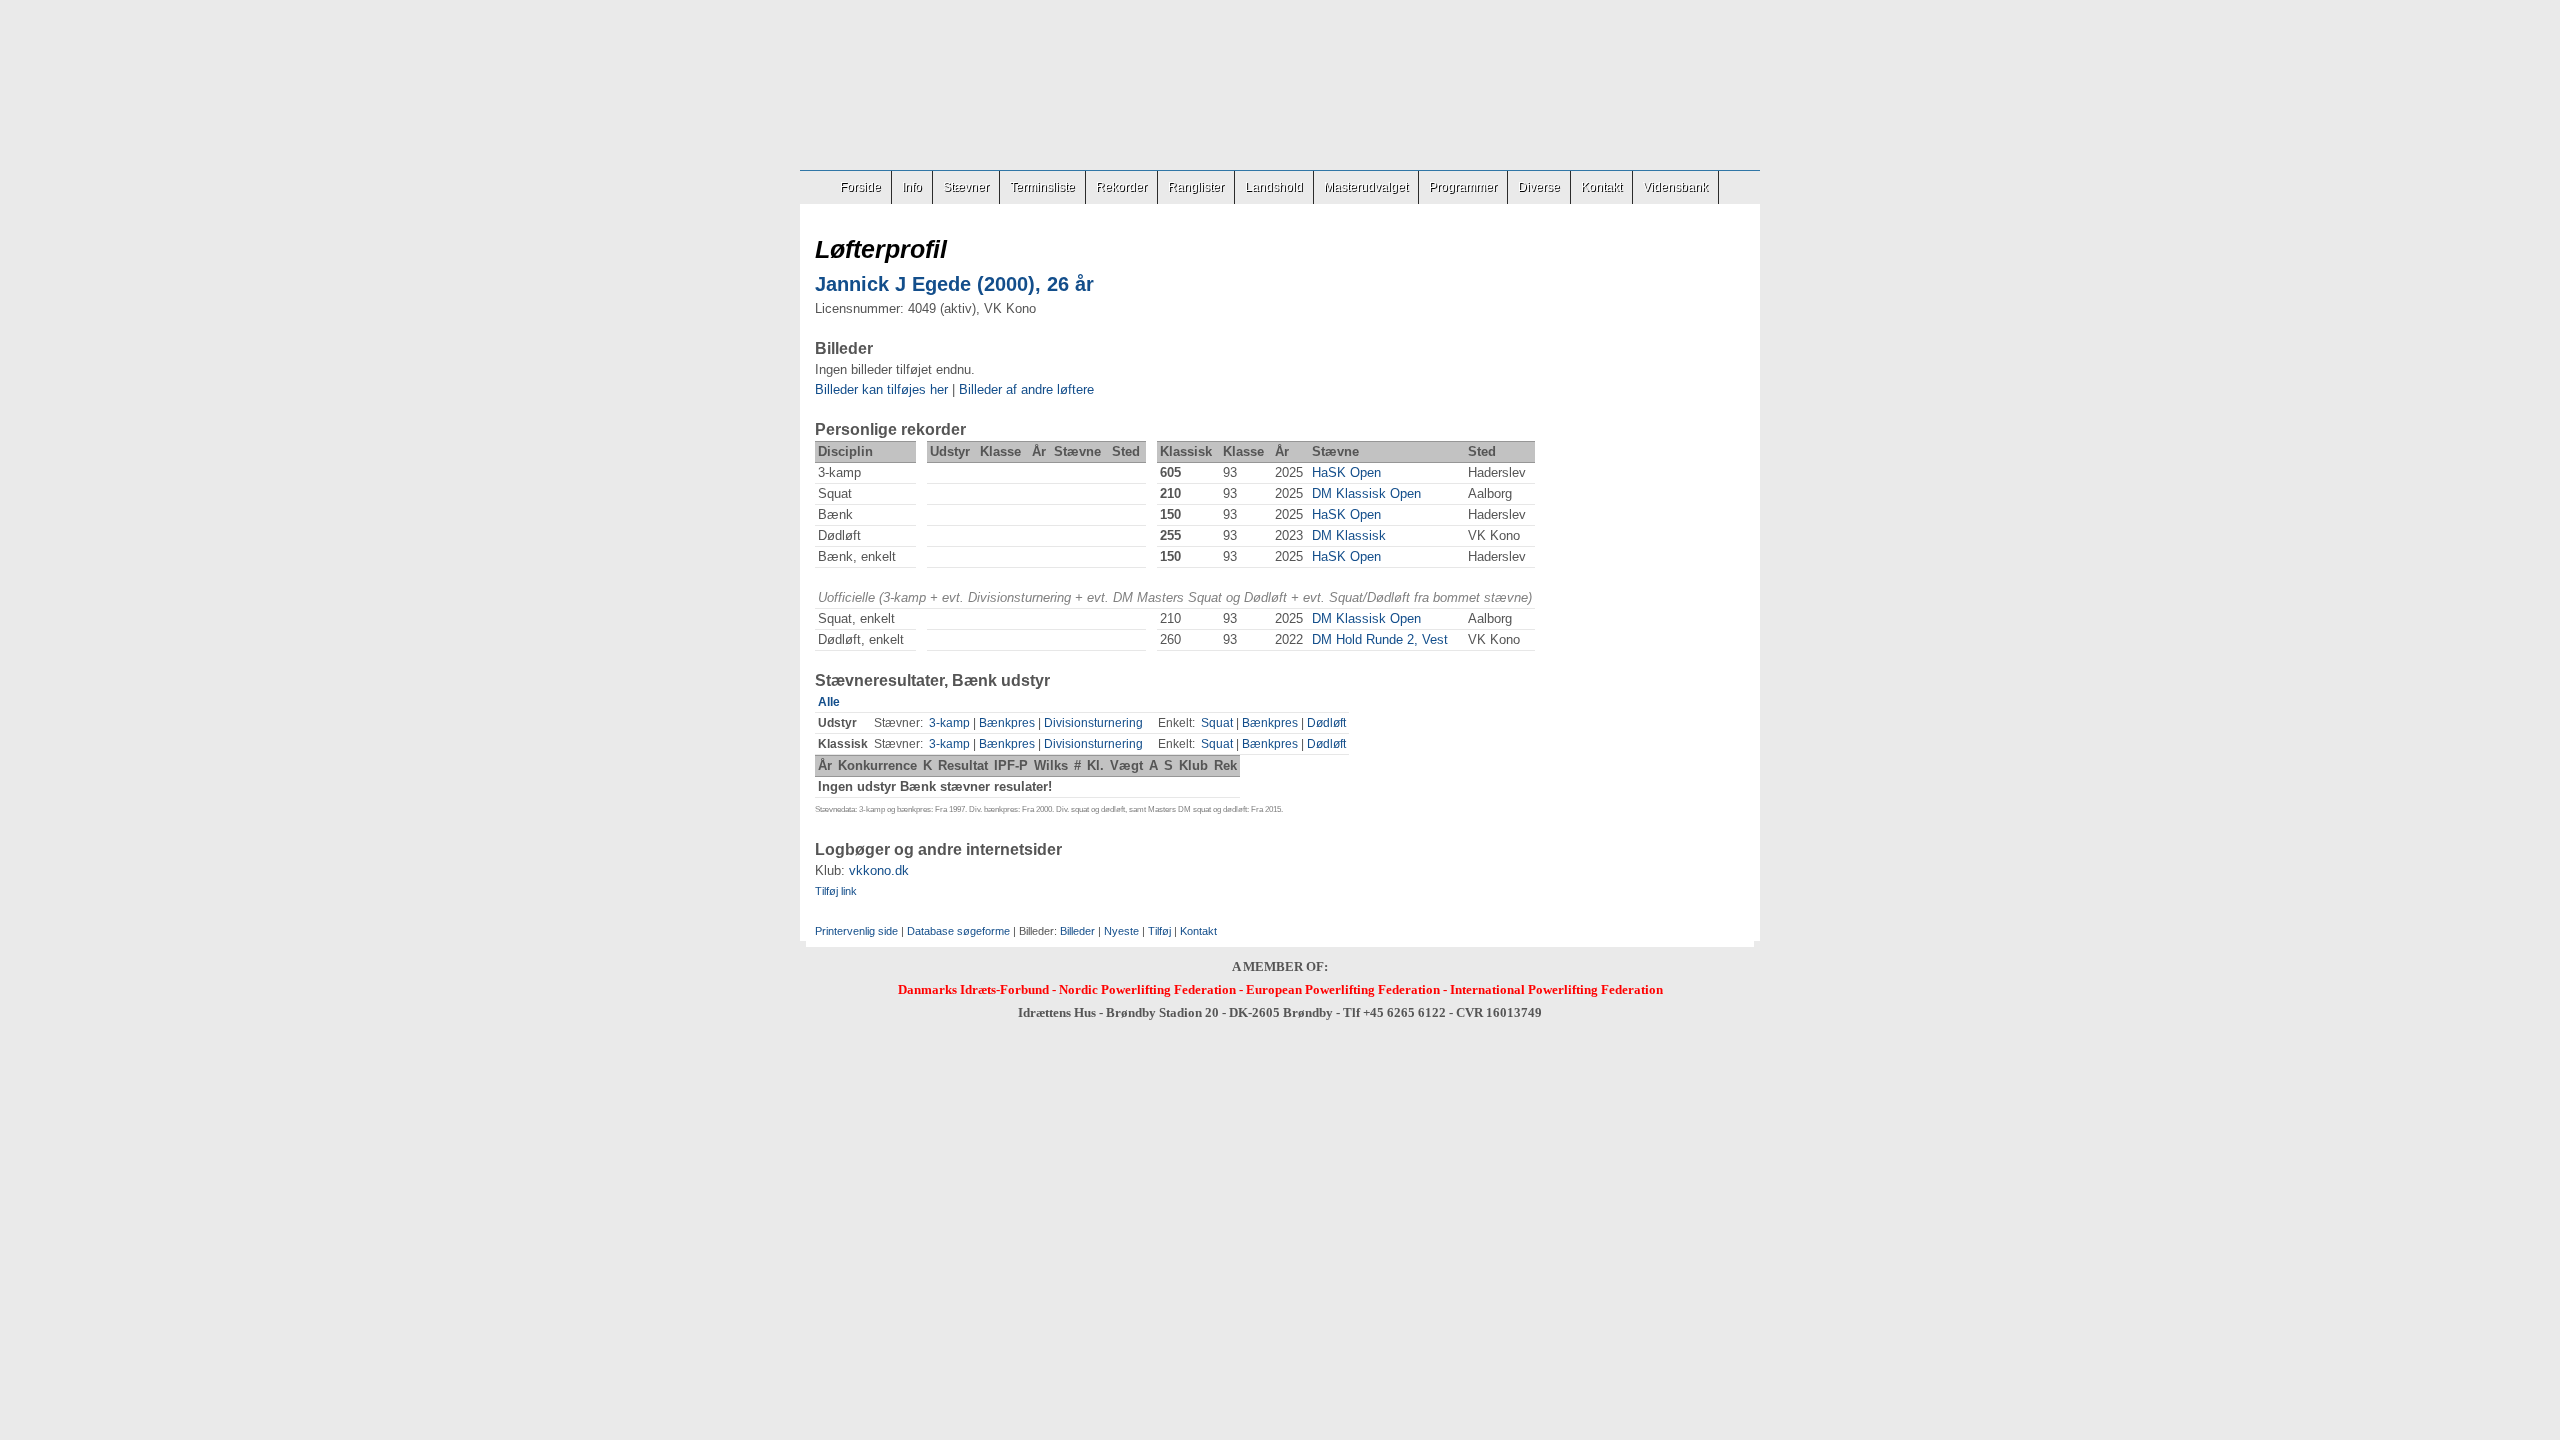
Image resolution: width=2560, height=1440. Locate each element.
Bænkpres (1007, 723)
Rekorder (1121, 187)
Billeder (1077, 931)
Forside (860, 187)
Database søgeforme (958, 931)
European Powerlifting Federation (1343, 989)
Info (912, 187)
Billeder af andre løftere (1026, 389)
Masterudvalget (1366, 187)
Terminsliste (1042, 187)
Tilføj (1159, 931)
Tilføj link (836, 891)
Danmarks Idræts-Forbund (973, 989)
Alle (829, 702)
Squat (1217, 723)
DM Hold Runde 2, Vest (1380, 639)
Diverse (1539, 187)
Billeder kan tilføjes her (881, 389)
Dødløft (1326, 723)
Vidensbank (1675, 187)
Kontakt (1601, 187)
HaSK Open (1346, 472)
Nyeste (1121, 931)
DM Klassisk (1349, 535)
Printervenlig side (856, 931)
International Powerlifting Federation (1556, 989)
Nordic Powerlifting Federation (1147, 989)
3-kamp (949, 723)
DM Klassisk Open (1366, 493)
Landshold (1274, 187)
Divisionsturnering (1093, 723)
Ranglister (1196, 187)
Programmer (1463, 187)
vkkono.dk (879, 870)
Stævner (966, 187)
